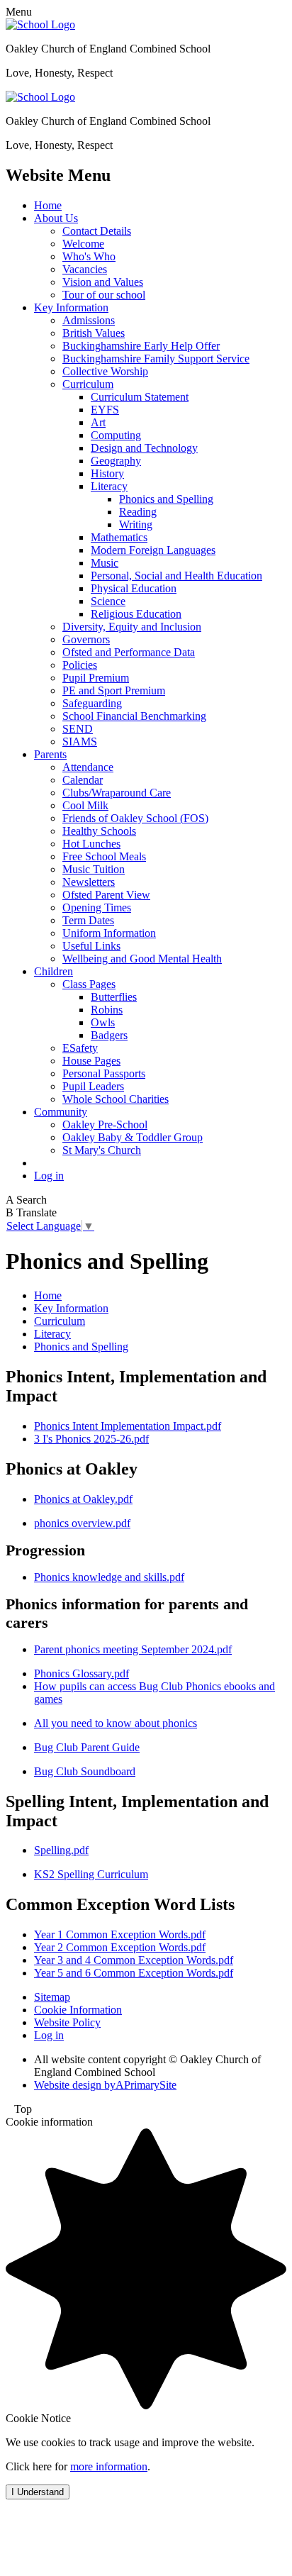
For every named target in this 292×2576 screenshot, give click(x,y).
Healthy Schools (99, 831)
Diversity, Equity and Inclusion (132, 627)
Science (108, 601)
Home (48, 205)
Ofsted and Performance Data (129, 652)
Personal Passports (104, 1073)
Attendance (88, 767)
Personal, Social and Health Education (176, 576)
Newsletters (89, 882)
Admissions (89, 320)
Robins (107, 1010)
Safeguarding (92, 703)
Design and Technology (144, 448)
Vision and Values (103, 282)
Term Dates (88, 920)
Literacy (109, 486)
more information (109, 2466)
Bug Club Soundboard (85, 1771)
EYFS (105, 410)
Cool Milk (85, 805)
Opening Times (97, 907)
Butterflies (114, 997)
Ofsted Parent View (106, 895)
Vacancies (85, 269)
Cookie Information (78, 2010)
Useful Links (91, 946)
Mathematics (119, 537)
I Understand (38, 2492)
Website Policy (67, 2022)
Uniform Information (109, 933)
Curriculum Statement (140, 397)
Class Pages (89, 984)
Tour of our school (104, 295)
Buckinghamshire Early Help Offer (141, 346)
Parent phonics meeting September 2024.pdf (133, 1649)
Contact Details (97, 231)
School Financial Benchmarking (134, 716)
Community (61, 1112)
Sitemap (52, 1997)
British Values (94, 333)
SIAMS (80, 742)
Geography (116, 461)
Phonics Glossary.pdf (82, 1673)
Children (54, 971)
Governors (86, 639)
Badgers (109, 1035)
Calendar (83, 780)
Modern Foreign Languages (153, 550)
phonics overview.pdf (82, 1523)
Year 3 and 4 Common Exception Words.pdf (134, 1960)
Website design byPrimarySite (105, 2085)
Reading (138, 512)
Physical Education (134, 588)
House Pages (91, 1061)
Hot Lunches (91, 844)
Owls (103, 1022)
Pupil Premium (96, 678)
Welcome (83, 244)
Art (98, 422)
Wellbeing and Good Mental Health (142, 959)
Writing (136, 524)
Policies (80, 665)
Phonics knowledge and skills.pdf (109, 1577)
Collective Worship (105, 371)
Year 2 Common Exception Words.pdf (120, 1947)
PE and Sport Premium (114, 690)
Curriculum (88, 384)
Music (105, 563)
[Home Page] (40, 24)
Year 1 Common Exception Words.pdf (120, 1934)
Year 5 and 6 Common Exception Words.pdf (134, 1973)
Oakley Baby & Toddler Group (133, 1137)
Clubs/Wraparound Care (117, 793)
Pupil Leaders (93, 1086)
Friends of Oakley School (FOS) (135, 818)
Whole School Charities (116, 1099)
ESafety (80, 1048)
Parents (50, 754)
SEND (78, 729)
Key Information (71, 307)
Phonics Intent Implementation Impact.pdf (128, 1426)
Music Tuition (94, 869)
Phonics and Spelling (166, 499)
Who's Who (89, 256)
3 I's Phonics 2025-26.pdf (91, 1439)
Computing (116, 435)
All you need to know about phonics (116, 1723)
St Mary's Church (102, 1150)
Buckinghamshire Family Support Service (156, 359)
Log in (49, 1176)
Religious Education (136, 614)
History (107, 473)
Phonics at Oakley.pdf (83, 1499)
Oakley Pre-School (105, 1125)
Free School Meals (104, 856)
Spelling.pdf (61, 1850)
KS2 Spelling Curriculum (91, 1874)
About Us (56, 218)
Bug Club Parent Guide (87, 1747)
